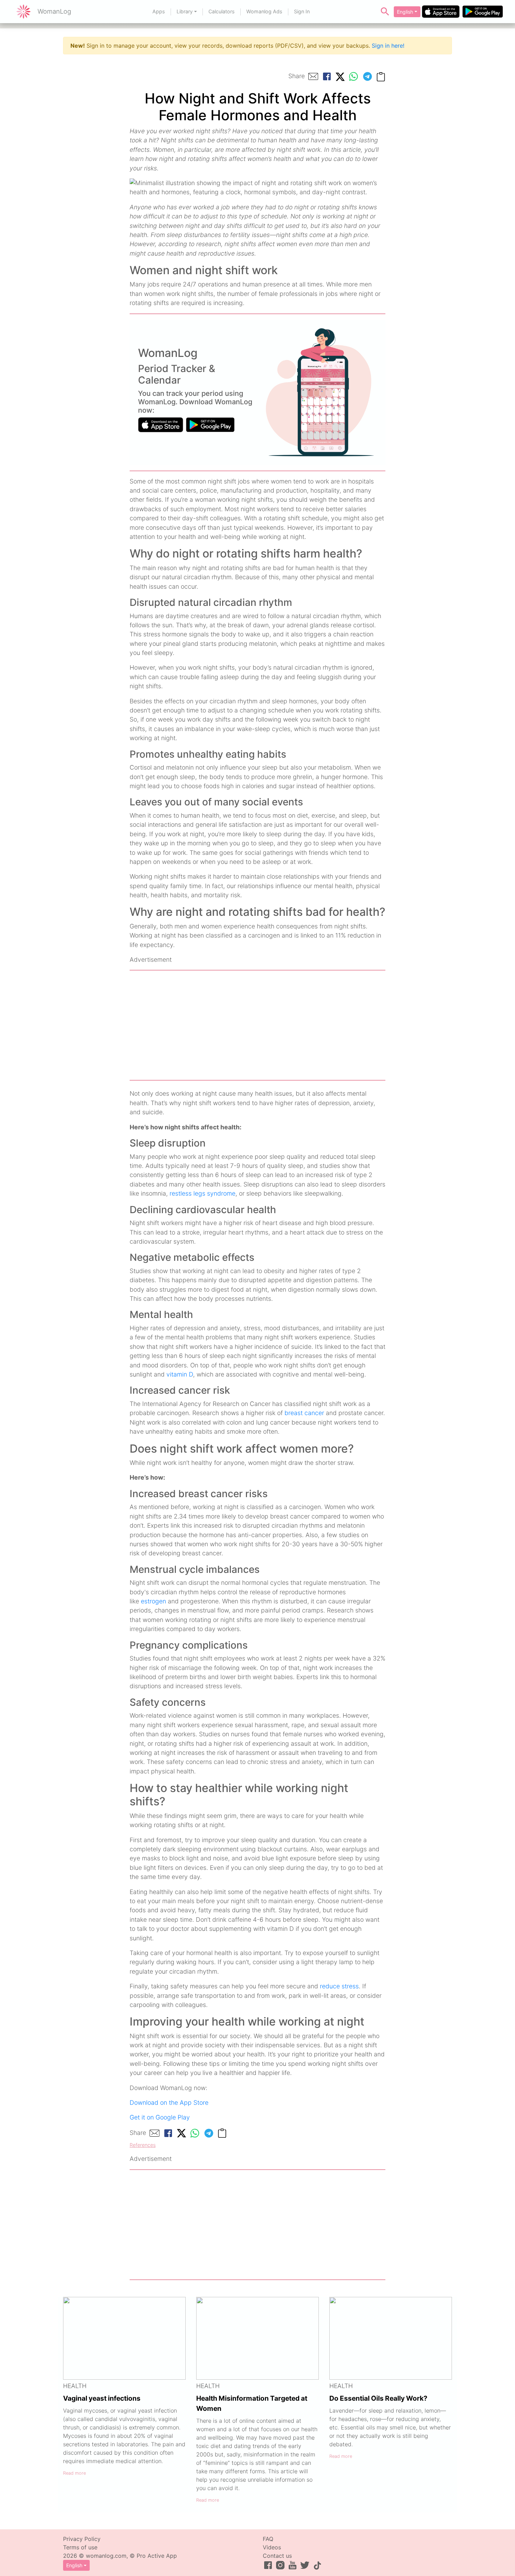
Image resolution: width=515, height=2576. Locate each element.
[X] (340, 76)
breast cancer (304, 1413)
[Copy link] (381, 76)
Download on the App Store (169, 2102)
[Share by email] (313, 76)
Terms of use (80, 2547)
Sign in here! (388, 46)
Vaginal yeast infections (102, 2398)
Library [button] (185, 11)
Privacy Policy (82, 2539)
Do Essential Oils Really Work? (378, 2398)
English (405, 12)
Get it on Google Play (160, 2117)
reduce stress (339, 1986)
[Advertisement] (257, 1025)
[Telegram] (368, 76)
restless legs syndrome (202, 1193)
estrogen (153, 1601)
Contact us (277, 2556)
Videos (272, 2547)
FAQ (268, 2539)
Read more (74, 2473)
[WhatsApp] (353, 76)
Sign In (302, 11)
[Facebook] (327, 76)
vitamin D (180, 1374)
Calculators (222, 11)
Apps (159, 11)
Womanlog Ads (264, 11)
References (143, 2145)
